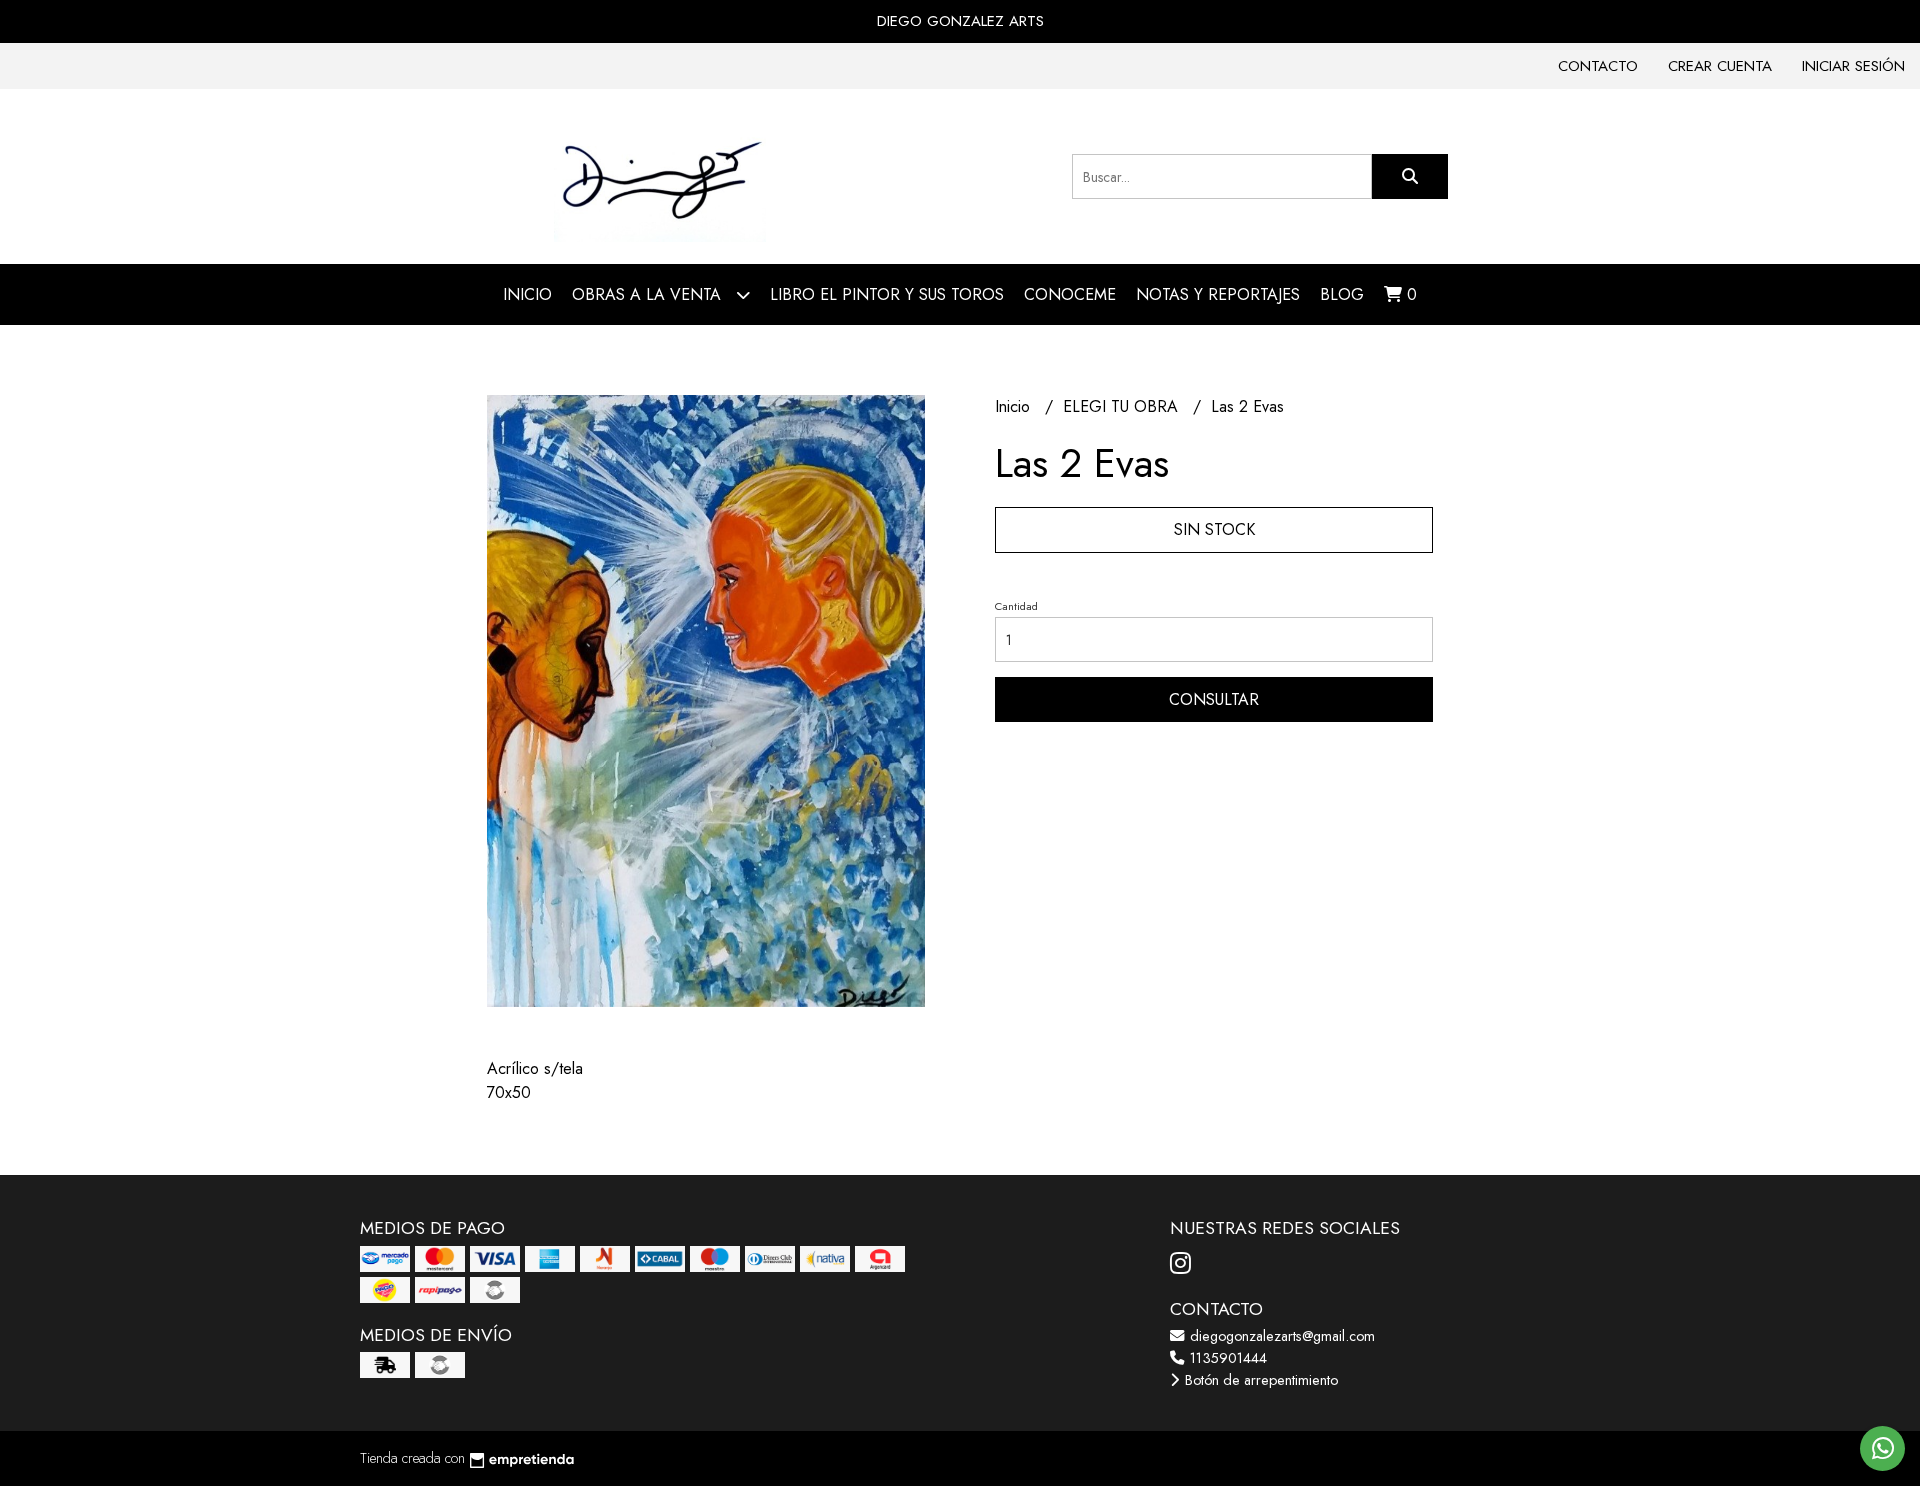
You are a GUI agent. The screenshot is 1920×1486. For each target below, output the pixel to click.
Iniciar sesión (1853, 66)
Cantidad (1016, 606)
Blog (1342, 294)
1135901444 (1226, 1358)
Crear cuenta (1720, 66)
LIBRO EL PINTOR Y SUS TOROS (887, 294)
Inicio (527, 294)
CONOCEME (1070, 294)
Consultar (1214, 699)
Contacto (1598, 66)
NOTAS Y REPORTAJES (1218, 294)
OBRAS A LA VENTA (649, 294)
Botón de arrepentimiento (1259, 1380)
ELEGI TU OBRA (1123, 406)
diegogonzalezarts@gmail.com (1280, 1336)
